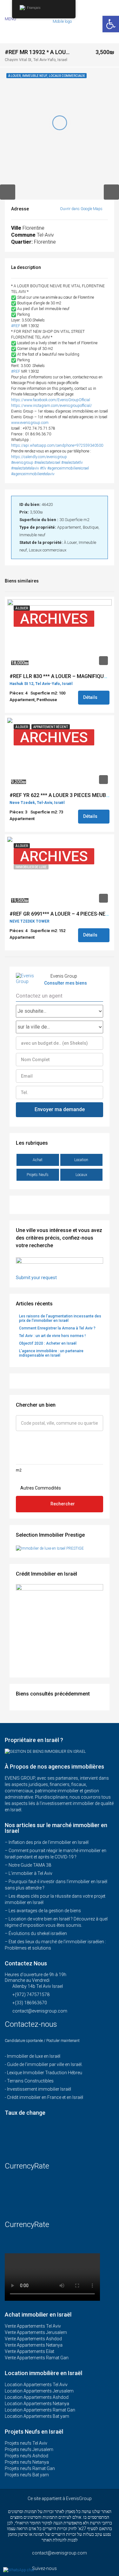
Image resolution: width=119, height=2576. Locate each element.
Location (81, 1160)
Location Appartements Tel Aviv (36, 2385)
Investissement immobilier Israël (39, 2089)
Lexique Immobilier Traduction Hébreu (45, 2073)
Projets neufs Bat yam (27, 2475)
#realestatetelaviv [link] (25, 468)
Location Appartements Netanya (37, 2404)
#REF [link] (16, 326)
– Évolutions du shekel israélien (36, 1933)
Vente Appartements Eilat (30, 2351)
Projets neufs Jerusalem (29, 2449)
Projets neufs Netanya (27, 2462)
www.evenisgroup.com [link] (30, 423)
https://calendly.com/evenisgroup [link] (39, 457)
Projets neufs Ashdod (26, 2456)
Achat (38, 1160)
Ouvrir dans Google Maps (82, 209)
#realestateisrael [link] (47, 463)
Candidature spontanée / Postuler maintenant (42, 2041)
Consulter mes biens (66, 983)
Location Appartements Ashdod (37, 2397)
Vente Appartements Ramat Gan (37, 2358)
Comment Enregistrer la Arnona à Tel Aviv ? (57, 1328)
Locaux (81, 1175)
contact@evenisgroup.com (40, 2011)
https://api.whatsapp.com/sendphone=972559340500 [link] (57, 445)
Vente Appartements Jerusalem (36, 2332)
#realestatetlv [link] (72, 463)
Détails (91, 697)
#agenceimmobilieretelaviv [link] (33, 474)
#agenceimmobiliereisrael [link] (68, 468)
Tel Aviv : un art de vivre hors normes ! (52, 1336)
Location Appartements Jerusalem (39, 2391)
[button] (111, 24)
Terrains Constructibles (30, 2081)
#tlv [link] (43, 468)
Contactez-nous (32, 2024)
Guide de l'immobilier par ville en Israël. (45, 2064)
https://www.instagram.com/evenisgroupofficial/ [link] (52, 406)
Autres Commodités (40, 1488)
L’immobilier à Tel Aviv (30, 1873)
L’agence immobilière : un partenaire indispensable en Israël (51, 1353)
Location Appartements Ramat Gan (40, 2410)
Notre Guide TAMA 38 (30, 1865)
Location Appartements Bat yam (37, 2416)
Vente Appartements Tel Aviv (33, 2326)
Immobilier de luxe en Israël (34, 2056)
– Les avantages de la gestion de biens (43, 1911)
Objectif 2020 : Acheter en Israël (48, 1343)
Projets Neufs (38, 1175)
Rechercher (63, 1504)
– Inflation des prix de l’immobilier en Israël (47, 1842)
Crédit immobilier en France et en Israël (45, 2097)
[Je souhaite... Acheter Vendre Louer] (60, 1011)
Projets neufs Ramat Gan (30, 2468)
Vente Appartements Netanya (34, 2345)
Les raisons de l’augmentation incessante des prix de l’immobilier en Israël (60, 1318)
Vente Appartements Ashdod (33, 2339)
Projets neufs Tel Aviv (26, 2443)
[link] (51, 400)
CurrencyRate (27, 2166)
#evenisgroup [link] (22, 463)
